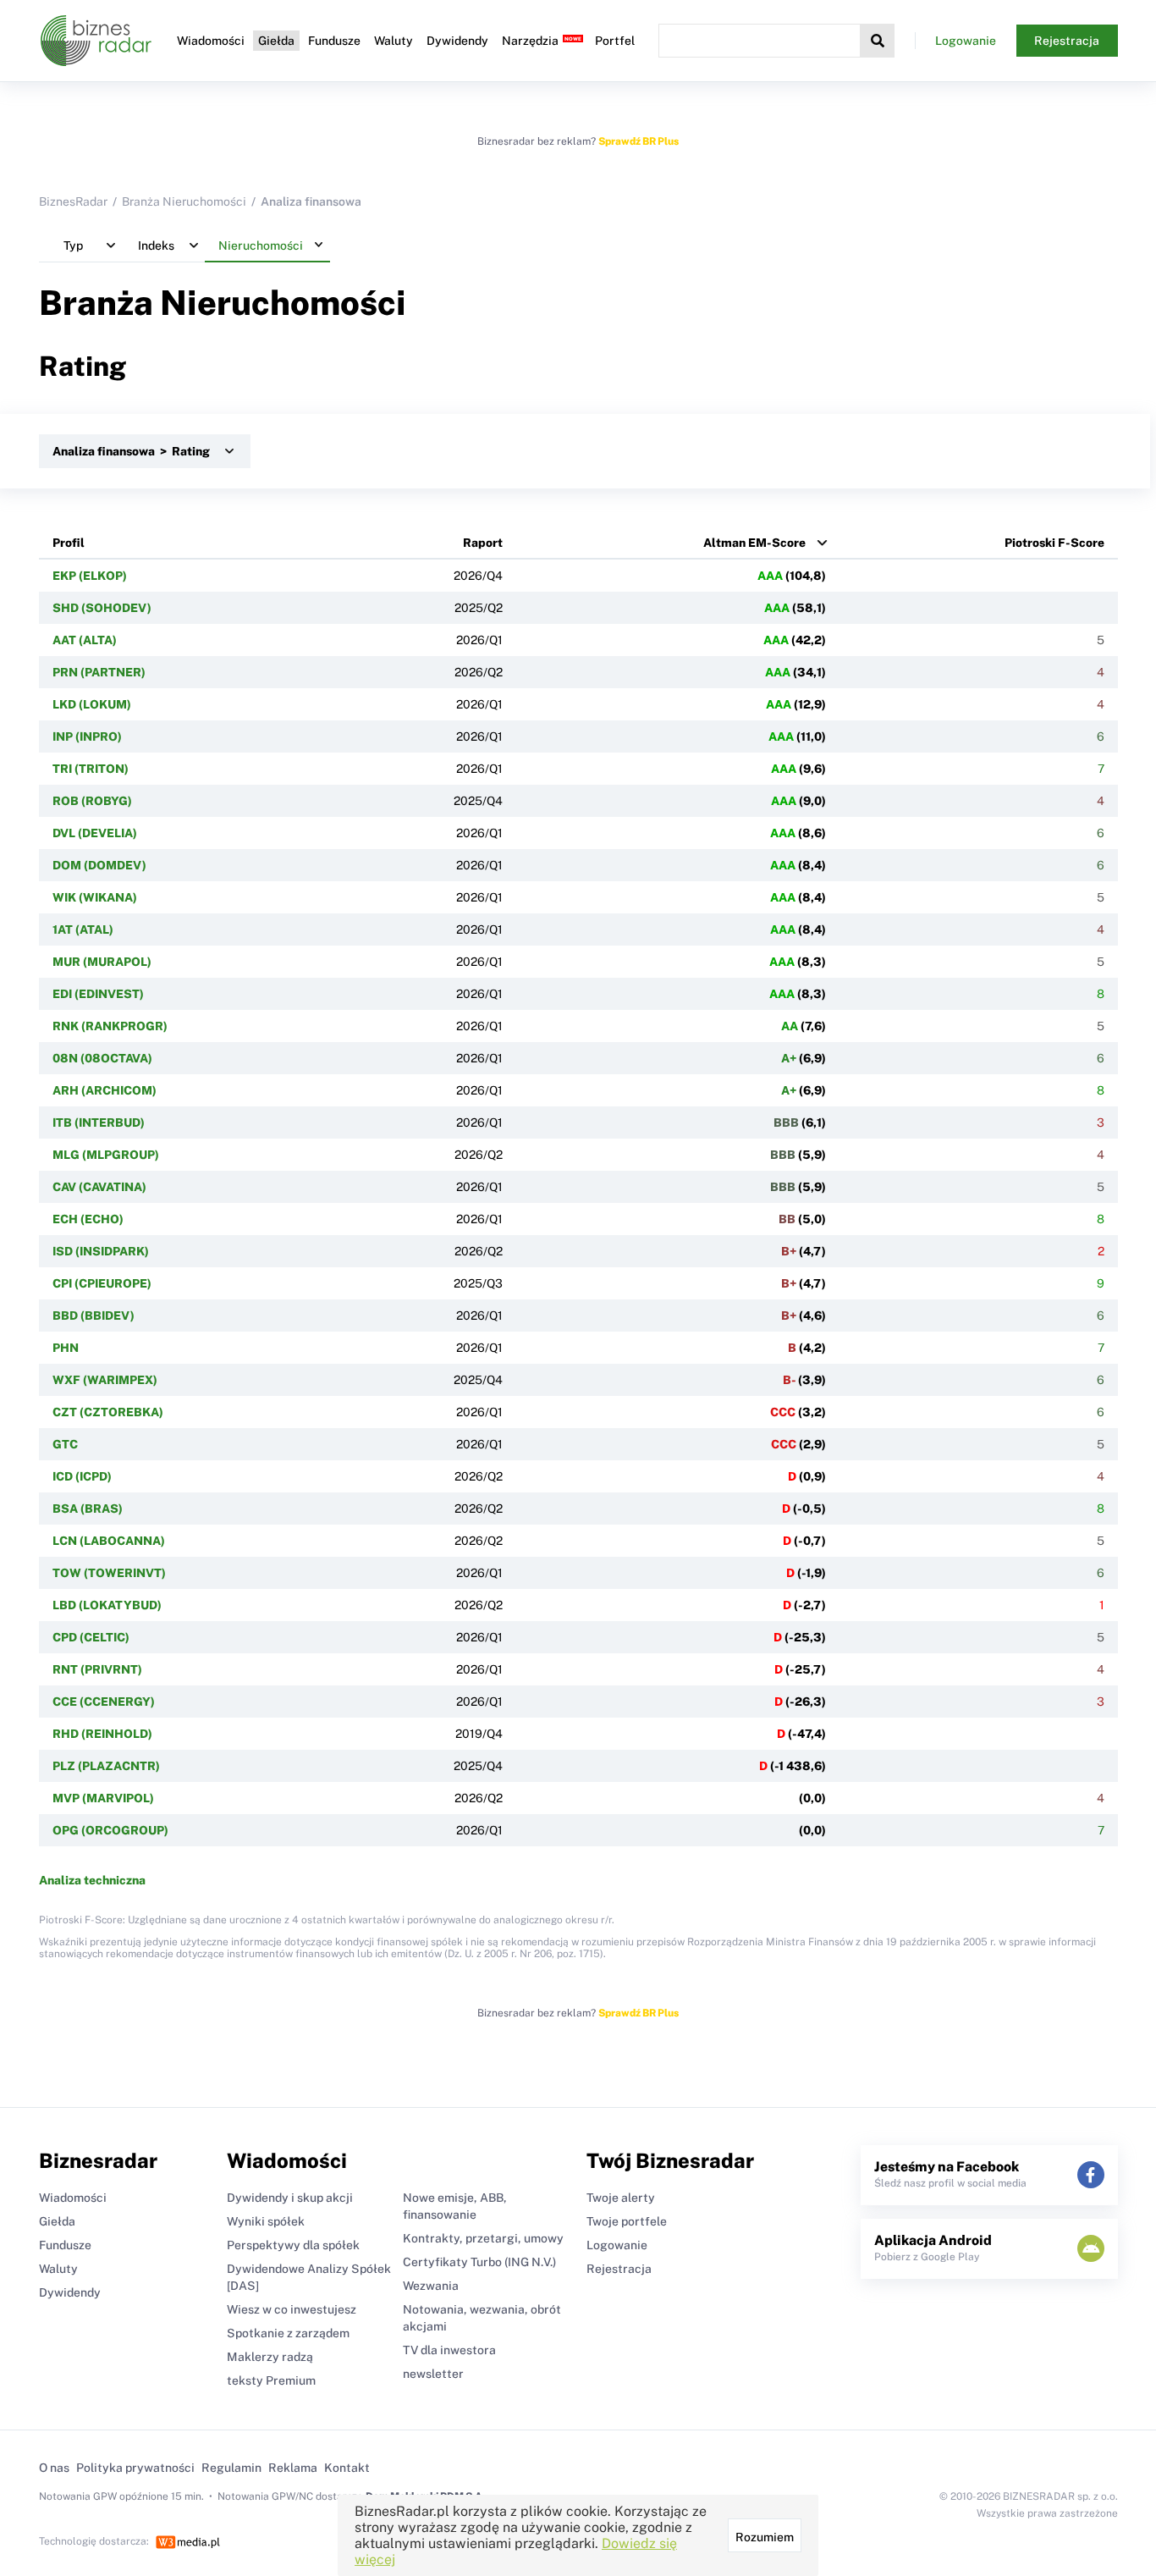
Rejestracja (1067, 41)
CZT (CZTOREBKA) (108, 1412)
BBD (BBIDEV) (94, 1316)
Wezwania (431, 2286)
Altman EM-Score (754, 543)
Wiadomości (211, 41)
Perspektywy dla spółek (293, 2245)
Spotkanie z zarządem (288, 2333)
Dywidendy (457, 41)
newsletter (433, 2374)
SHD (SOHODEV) (102, 608)
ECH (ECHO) (88, 1219)
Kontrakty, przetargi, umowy (483, 2238)
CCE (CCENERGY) (104, 1702)
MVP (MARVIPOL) (103, 1798)
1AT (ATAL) (83, 929)
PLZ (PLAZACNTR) (106, 1766)
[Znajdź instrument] (878, 41)
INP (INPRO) (87, 736)
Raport (483, 543)
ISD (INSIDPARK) (101, 1251)
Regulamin (231, 2468)
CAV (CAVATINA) (99, 1187)
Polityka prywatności (135, 2468)
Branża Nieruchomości (184, 201)
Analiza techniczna (92, 1880)
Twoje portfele (627, 2221)
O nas (54, 2468)
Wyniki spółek (266, 2221)
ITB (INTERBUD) (99, 1123)
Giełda (276, 41)
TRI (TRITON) (91, 769)
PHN (66, 1348)
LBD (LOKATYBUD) (107, 1605)
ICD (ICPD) (82, 1476)
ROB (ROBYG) (92, 801)
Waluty (394, 41)
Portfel (615, 41)
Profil (69, 543)
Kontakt (347, 2468)
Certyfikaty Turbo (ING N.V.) (479, 2262)
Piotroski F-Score (1054, 543)
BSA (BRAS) (88, 1509)
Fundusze (334, 41)
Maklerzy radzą (270, 2357)
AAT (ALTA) (85, 640)
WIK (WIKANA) (95, 897)
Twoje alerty (621, 2198)
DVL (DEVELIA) (95, 833)
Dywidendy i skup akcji (290, 2198)
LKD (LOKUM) (92, 704)
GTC (65, 1444)
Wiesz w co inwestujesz (292, 2309)
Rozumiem (765, 2537)
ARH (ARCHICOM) (105, 1090)
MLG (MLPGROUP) (106, 1155)
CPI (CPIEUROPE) (102, 1283)
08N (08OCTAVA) (102, 1058)
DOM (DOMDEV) (99, 865)
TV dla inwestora (449, 2350)
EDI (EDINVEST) (98, 994)
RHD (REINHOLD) (102, 1734)
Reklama (293, 2468)
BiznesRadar (73, 201)
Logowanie (966, 41)
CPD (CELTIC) (91, 1637)
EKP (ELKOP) (90, 576)
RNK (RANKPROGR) (110, 1026)
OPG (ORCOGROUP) (110, 1830)
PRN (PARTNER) (99, 672)
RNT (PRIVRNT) (97, 1669)
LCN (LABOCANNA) (109, 1541)
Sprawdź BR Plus (639, 141)
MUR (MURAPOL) (102, 962)
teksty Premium (271, 2380)
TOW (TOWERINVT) (109, 1573)
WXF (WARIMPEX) (105, 1380)
